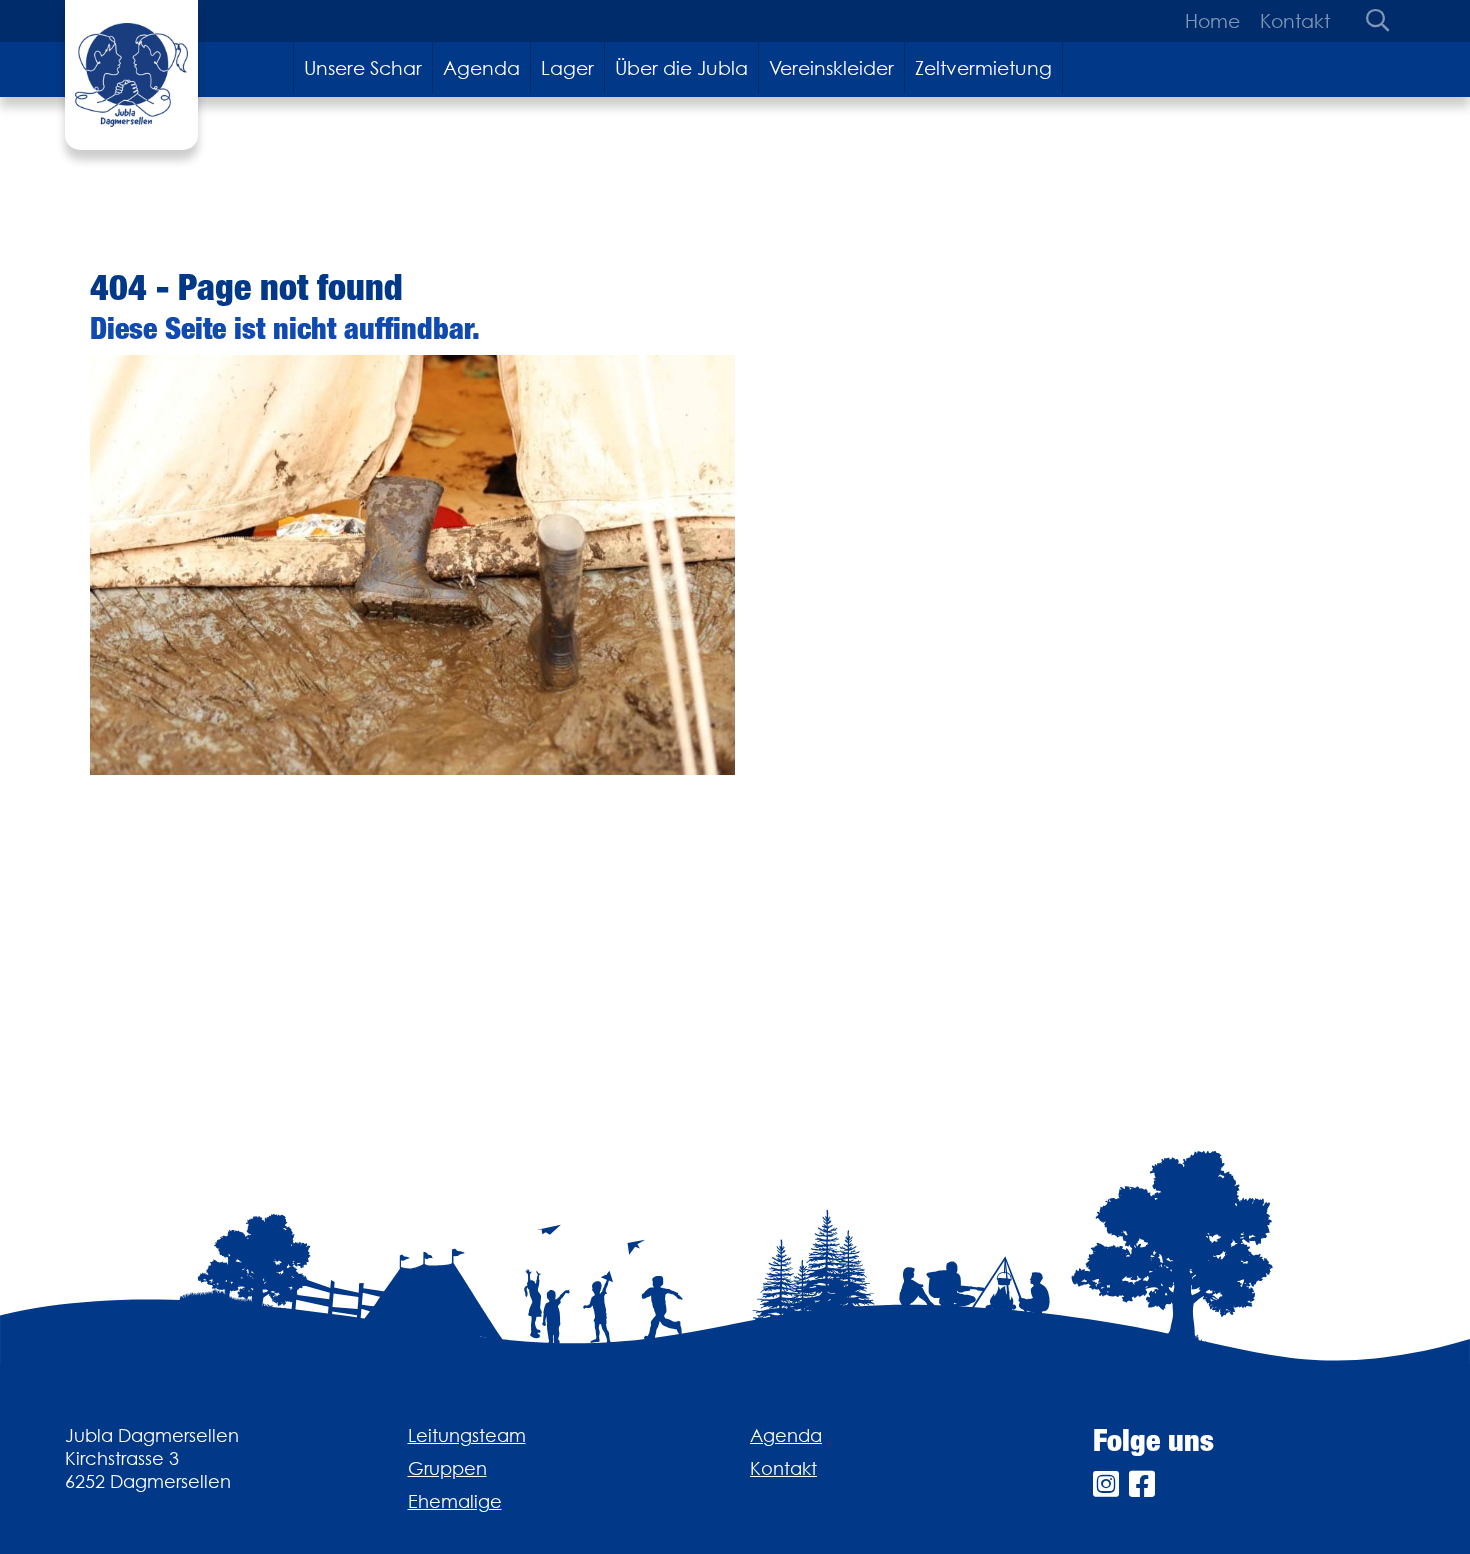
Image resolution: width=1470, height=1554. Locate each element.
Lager (567, 68)
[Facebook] (1142, 1484)
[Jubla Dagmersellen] (131, 75)
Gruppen (447, 1468)
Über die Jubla (681, 68)
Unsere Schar (363, 68)
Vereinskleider (831, 68)
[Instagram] (1106, 1484)
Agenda (481, 68)
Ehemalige (455, 1501)
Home (1212, 21)
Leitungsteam (467, 1435)
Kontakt (1295, 21)
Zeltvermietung (983, 68)
